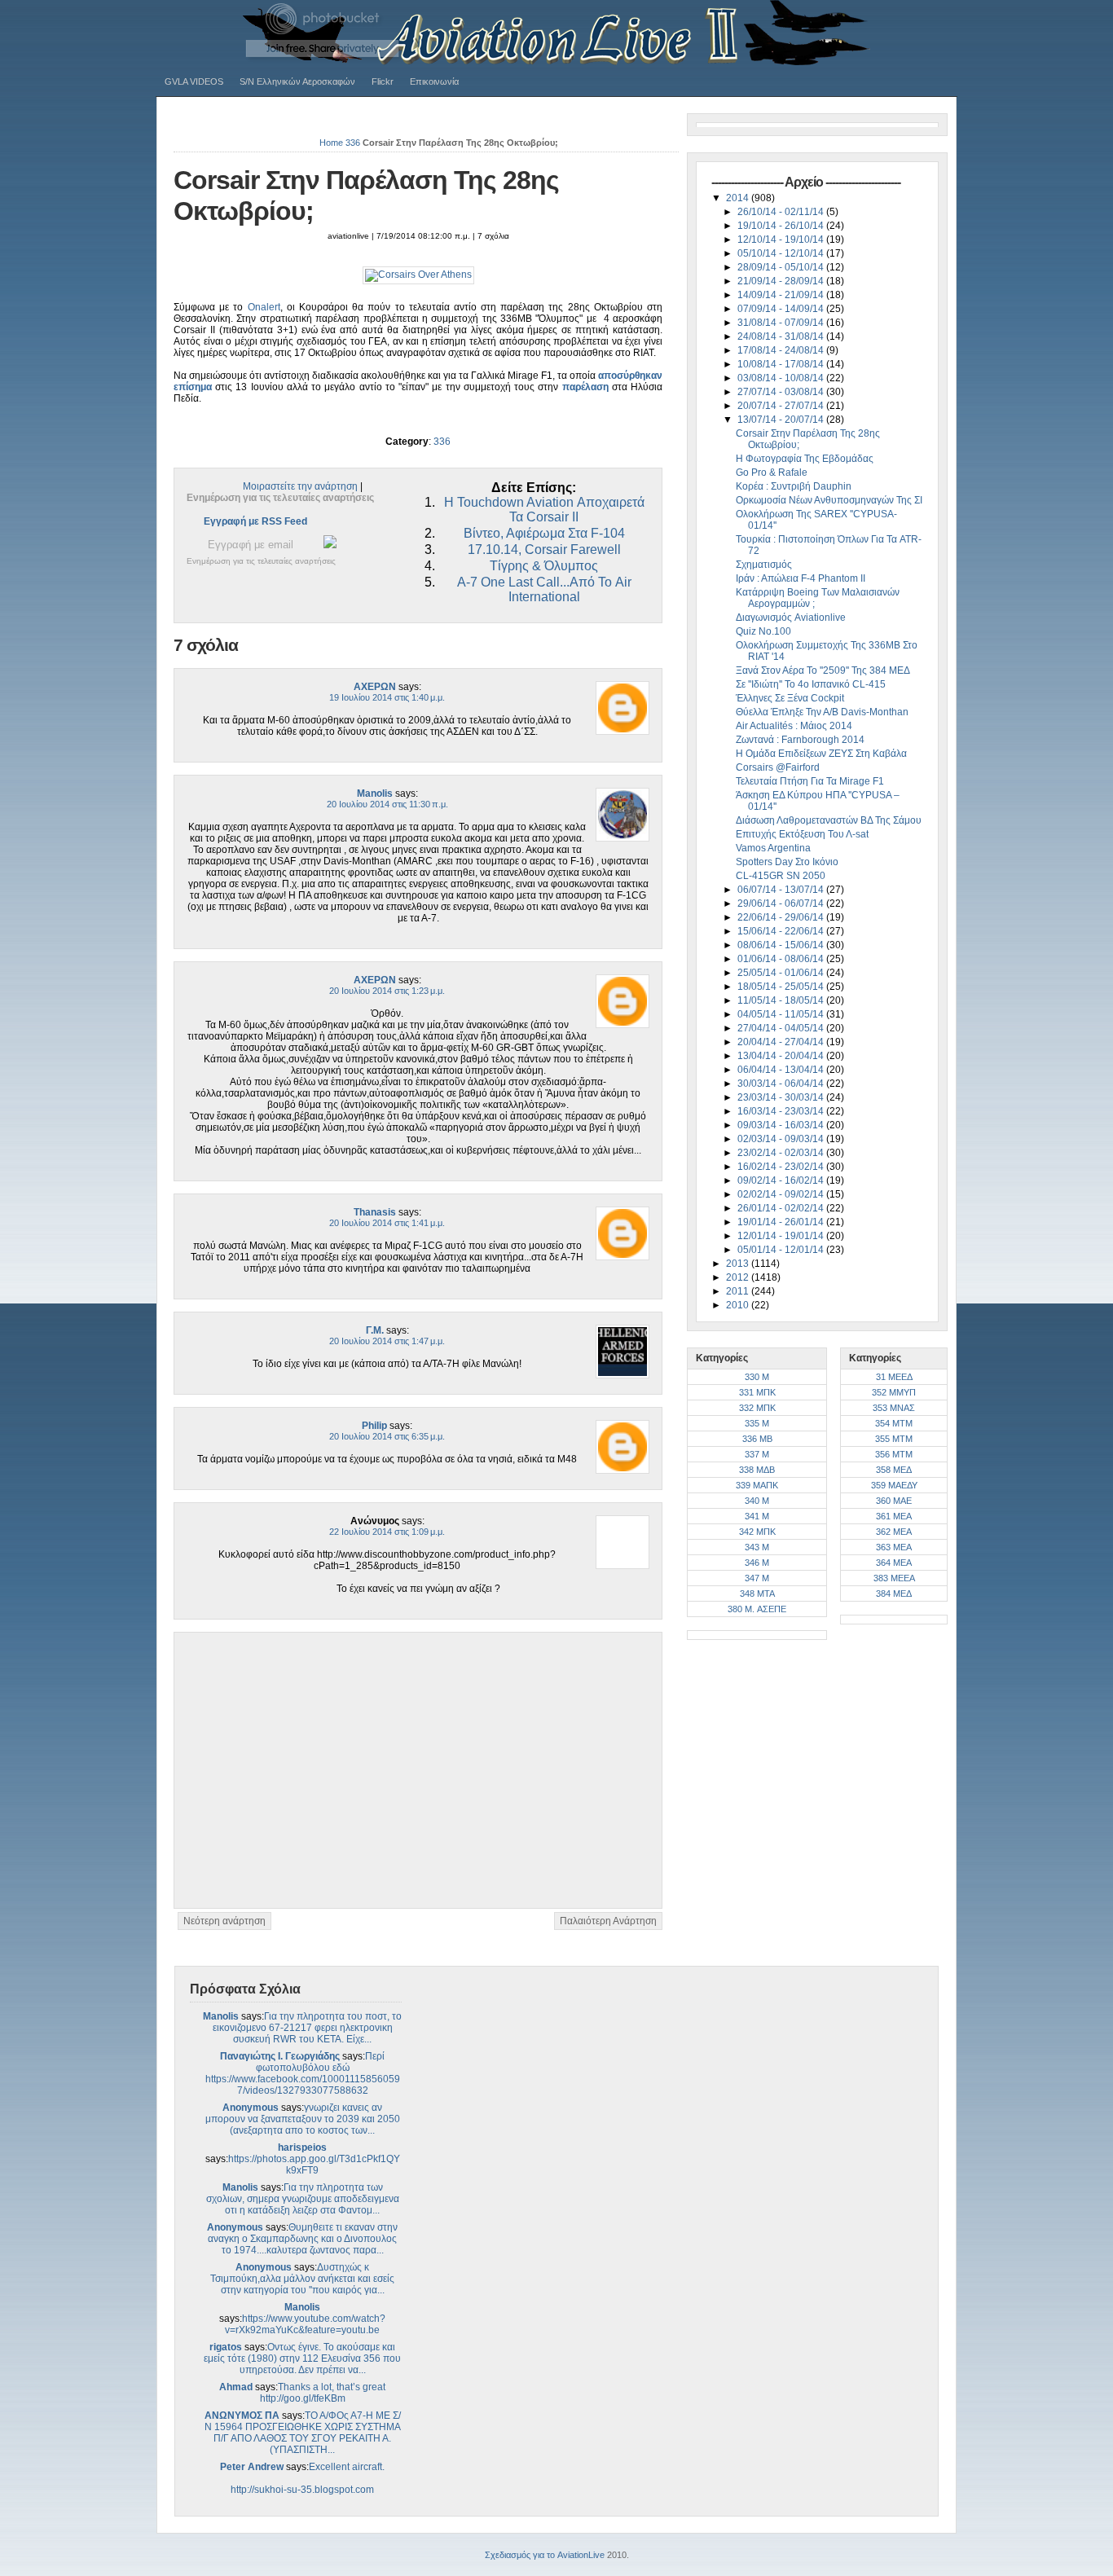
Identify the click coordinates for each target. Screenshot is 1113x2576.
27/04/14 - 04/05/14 (782, 1028)
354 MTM (894, 1423)
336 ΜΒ (757, 1439)
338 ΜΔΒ (757, 1470)
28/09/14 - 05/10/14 (782, 267)
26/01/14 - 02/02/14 (782, 1208)
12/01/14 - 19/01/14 (782, 1236)
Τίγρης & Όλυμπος (544, 566)
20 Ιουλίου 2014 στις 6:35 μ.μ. (387, 1436)
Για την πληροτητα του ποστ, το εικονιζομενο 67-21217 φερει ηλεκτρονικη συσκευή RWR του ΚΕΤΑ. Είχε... (308, 2028)
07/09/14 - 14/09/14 (782, 309)
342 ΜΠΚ (757, 1532)
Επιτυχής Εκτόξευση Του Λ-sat (802, 834)
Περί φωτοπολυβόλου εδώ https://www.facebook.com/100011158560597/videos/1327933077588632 (303, 2073)
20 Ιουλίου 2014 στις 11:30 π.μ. (387, 804)
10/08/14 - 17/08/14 (782, 364)
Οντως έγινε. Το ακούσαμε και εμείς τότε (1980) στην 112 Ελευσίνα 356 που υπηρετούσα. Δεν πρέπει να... (302, 2358)
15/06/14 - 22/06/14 (782, 931)
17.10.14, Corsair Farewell (544, 549)
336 (353, 143)
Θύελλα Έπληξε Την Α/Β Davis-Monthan (822, 712)
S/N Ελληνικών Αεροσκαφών (297, 81)
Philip (374, 1426)
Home (331, 143)
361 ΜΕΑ (894, 1516)
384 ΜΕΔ (894, 1594)
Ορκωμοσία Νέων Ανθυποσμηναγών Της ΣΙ (829, 500)
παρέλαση (585, 387)
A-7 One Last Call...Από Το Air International (544, 589)
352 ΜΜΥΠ (894, 1392)
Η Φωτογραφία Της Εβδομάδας (805, 459)
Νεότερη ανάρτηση (224, 1921)
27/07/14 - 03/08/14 (782, 392)
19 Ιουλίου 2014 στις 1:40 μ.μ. (387, 697)
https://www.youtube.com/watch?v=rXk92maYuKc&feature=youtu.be (305, 2324)
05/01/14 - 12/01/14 (782, 1250)
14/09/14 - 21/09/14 (782, 295)
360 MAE (894, 1501)
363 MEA (894, 1547)
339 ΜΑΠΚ (757, 1485)
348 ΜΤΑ (757, 1594)
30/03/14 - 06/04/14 (782, 1084)
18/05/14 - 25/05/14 (782, 987)
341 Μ (757, 1516)
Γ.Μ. (375, 1330)
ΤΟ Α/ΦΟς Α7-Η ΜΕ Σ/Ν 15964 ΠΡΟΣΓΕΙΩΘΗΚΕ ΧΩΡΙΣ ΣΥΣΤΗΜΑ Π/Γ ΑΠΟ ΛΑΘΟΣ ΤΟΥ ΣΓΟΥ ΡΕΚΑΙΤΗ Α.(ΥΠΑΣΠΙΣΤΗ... (303, 2433)
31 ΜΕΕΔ (894, 1377)
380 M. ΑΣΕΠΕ (757, 1609)
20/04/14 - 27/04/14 (782, 1042)
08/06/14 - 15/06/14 (782, 945)
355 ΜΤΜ (894, 1439)
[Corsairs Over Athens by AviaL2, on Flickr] (418, 275)
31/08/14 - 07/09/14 (782, 323)
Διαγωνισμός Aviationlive (791, 618)
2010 (739, 1305)
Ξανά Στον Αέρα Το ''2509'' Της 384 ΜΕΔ (823, 670)
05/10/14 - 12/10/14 (782, 253)
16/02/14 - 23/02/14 (782, 1167)
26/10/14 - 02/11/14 (782, 212)
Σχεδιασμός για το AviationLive (545, 2555)
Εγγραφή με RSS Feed (255, 521)
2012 (739, 1277)
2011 (739, 1291)
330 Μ (757, 1377)
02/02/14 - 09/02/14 (782, 1194)
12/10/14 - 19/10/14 (782, 240)
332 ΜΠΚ (757, 1408)
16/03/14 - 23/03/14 (782, 1111)
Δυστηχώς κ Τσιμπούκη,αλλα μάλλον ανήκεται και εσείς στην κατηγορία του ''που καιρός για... (302, 2279)
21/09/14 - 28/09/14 (782, 281)
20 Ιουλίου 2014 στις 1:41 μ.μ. (387, 1223)
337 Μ (757, 1454)
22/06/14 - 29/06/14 (782, 917)
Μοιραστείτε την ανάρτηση (300, 486)
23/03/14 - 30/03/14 (782, 1097)
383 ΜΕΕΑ (894, 1578)
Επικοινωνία (434, 81)
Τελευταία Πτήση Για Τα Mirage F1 (810, 781)
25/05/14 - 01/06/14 (782, 973)
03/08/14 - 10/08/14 (782, 378)
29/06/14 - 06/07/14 (782, 903)
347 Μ (757, 1578)
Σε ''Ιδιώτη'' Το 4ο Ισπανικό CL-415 (811, 684)
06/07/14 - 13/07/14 (782, 890)
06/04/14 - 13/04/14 (782, 1070)
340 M (757, 1501)
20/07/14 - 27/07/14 (782, 406)
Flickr (383, 81)
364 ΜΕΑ (894, 1563)
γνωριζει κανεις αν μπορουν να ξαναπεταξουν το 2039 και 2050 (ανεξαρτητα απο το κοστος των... (303, 2119)
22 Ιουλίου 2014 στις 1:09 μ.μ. (387, 1532)
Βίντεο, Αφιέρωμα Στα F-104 (544, 533)
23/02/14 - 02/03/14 (782, 1153)
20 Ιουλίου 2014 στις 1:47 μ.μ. (387, 1341)
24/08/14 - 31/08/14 (782, 336)
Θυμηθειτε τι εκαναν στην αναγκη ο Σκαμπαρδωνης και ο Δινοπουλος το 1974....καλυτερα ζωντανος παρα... (303, 2239)
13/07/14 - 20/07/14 (782, 420)
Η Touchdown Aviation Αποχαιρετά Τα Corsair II (544, 510)
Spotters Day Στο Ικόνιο (787, 862)
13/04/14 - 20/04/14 (782, 1056)
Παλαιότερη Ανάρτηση (608, 1921)
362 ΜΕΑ (894, 1532)
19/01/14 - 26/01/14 (782, 1222)
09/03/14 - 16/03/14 (782, 1125)
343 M (757, 1547)
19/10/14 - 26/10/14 (782, 226)
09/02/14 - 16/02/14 (782, 1180)
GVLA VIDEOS (194, 81)
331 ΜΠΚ (757, 1392)
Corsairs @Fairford (778, 767)
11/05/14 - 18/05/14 (782, 1000)
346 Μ (757, 1563)
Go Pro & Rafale (772, 473)
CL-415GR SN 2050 (781, 876)
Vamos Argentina (773, 848)
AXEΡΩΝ (375, 687)
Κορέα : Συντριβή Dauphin (794, 486)
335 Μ (757, 1423)
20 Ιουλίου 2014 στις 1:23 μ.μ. (387, 991)
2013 (739, 1264)
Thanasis (375, 1212)
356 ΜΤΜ (894, 1454)
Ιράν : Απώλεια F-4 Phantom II (801, 578)
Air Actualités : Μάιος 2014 (794, 726)
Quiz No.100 (763, 631)
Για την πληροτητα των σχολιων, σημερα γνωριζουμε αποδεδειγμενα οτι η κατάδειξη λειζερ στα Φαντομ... (303, 2199)
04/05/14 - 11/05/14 (782, 1014)
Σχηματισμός (764, 565)
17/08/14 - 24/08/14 (782, 350)
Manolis (375, 793)
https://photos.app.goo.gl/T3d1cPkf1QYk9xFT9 (314, 2165)
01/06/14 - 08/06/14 (782, 959)
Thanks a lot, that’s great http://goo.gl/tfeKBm (323, 2393)
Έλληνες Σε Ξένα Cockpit (790, 698)
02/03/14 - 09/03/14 (782, 1139)
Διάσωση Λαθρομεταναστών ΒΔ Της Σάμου (829, 820)
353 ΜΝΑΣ (894, 1408)
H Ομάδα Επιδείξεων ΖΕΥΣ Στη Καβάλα (821, 754)
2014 (739, 198)
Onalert (264, 307)
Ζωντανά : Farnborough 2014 (800, 740)
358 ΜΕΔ (894, 1470)
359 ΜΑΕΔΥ (894, 1485)
